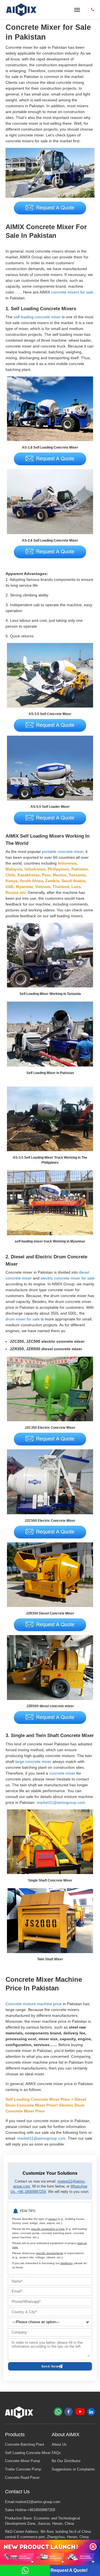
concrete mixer (62, 1773)
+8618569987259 (41, 2510)
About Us (59, 2445)
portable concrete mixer (63, 852)
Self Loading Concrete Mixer (28, 2453)
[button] (93, 2547)
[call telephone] (92, 10)
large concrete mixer (33, 1762)
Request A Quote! (69, 2570)
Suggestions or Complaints (73, 2469)
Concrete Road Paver (22, 2478)
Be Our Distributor (66, 2461)
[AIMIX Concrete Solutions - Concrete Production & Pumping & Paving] (22, 10)
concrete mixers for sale (72, 292)
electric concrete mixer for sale (67, 1278)
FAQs (56, 2453)
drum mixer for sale (23, 1319)
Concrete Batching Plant (25, 2445)
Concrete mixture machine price (34, 2004)
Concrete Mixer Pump (22, 2461)
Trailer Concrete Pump (23, 2469)
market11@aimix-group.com (38, 2502)
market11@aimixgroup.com (61, 1802)
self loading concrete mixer (37, 317)
